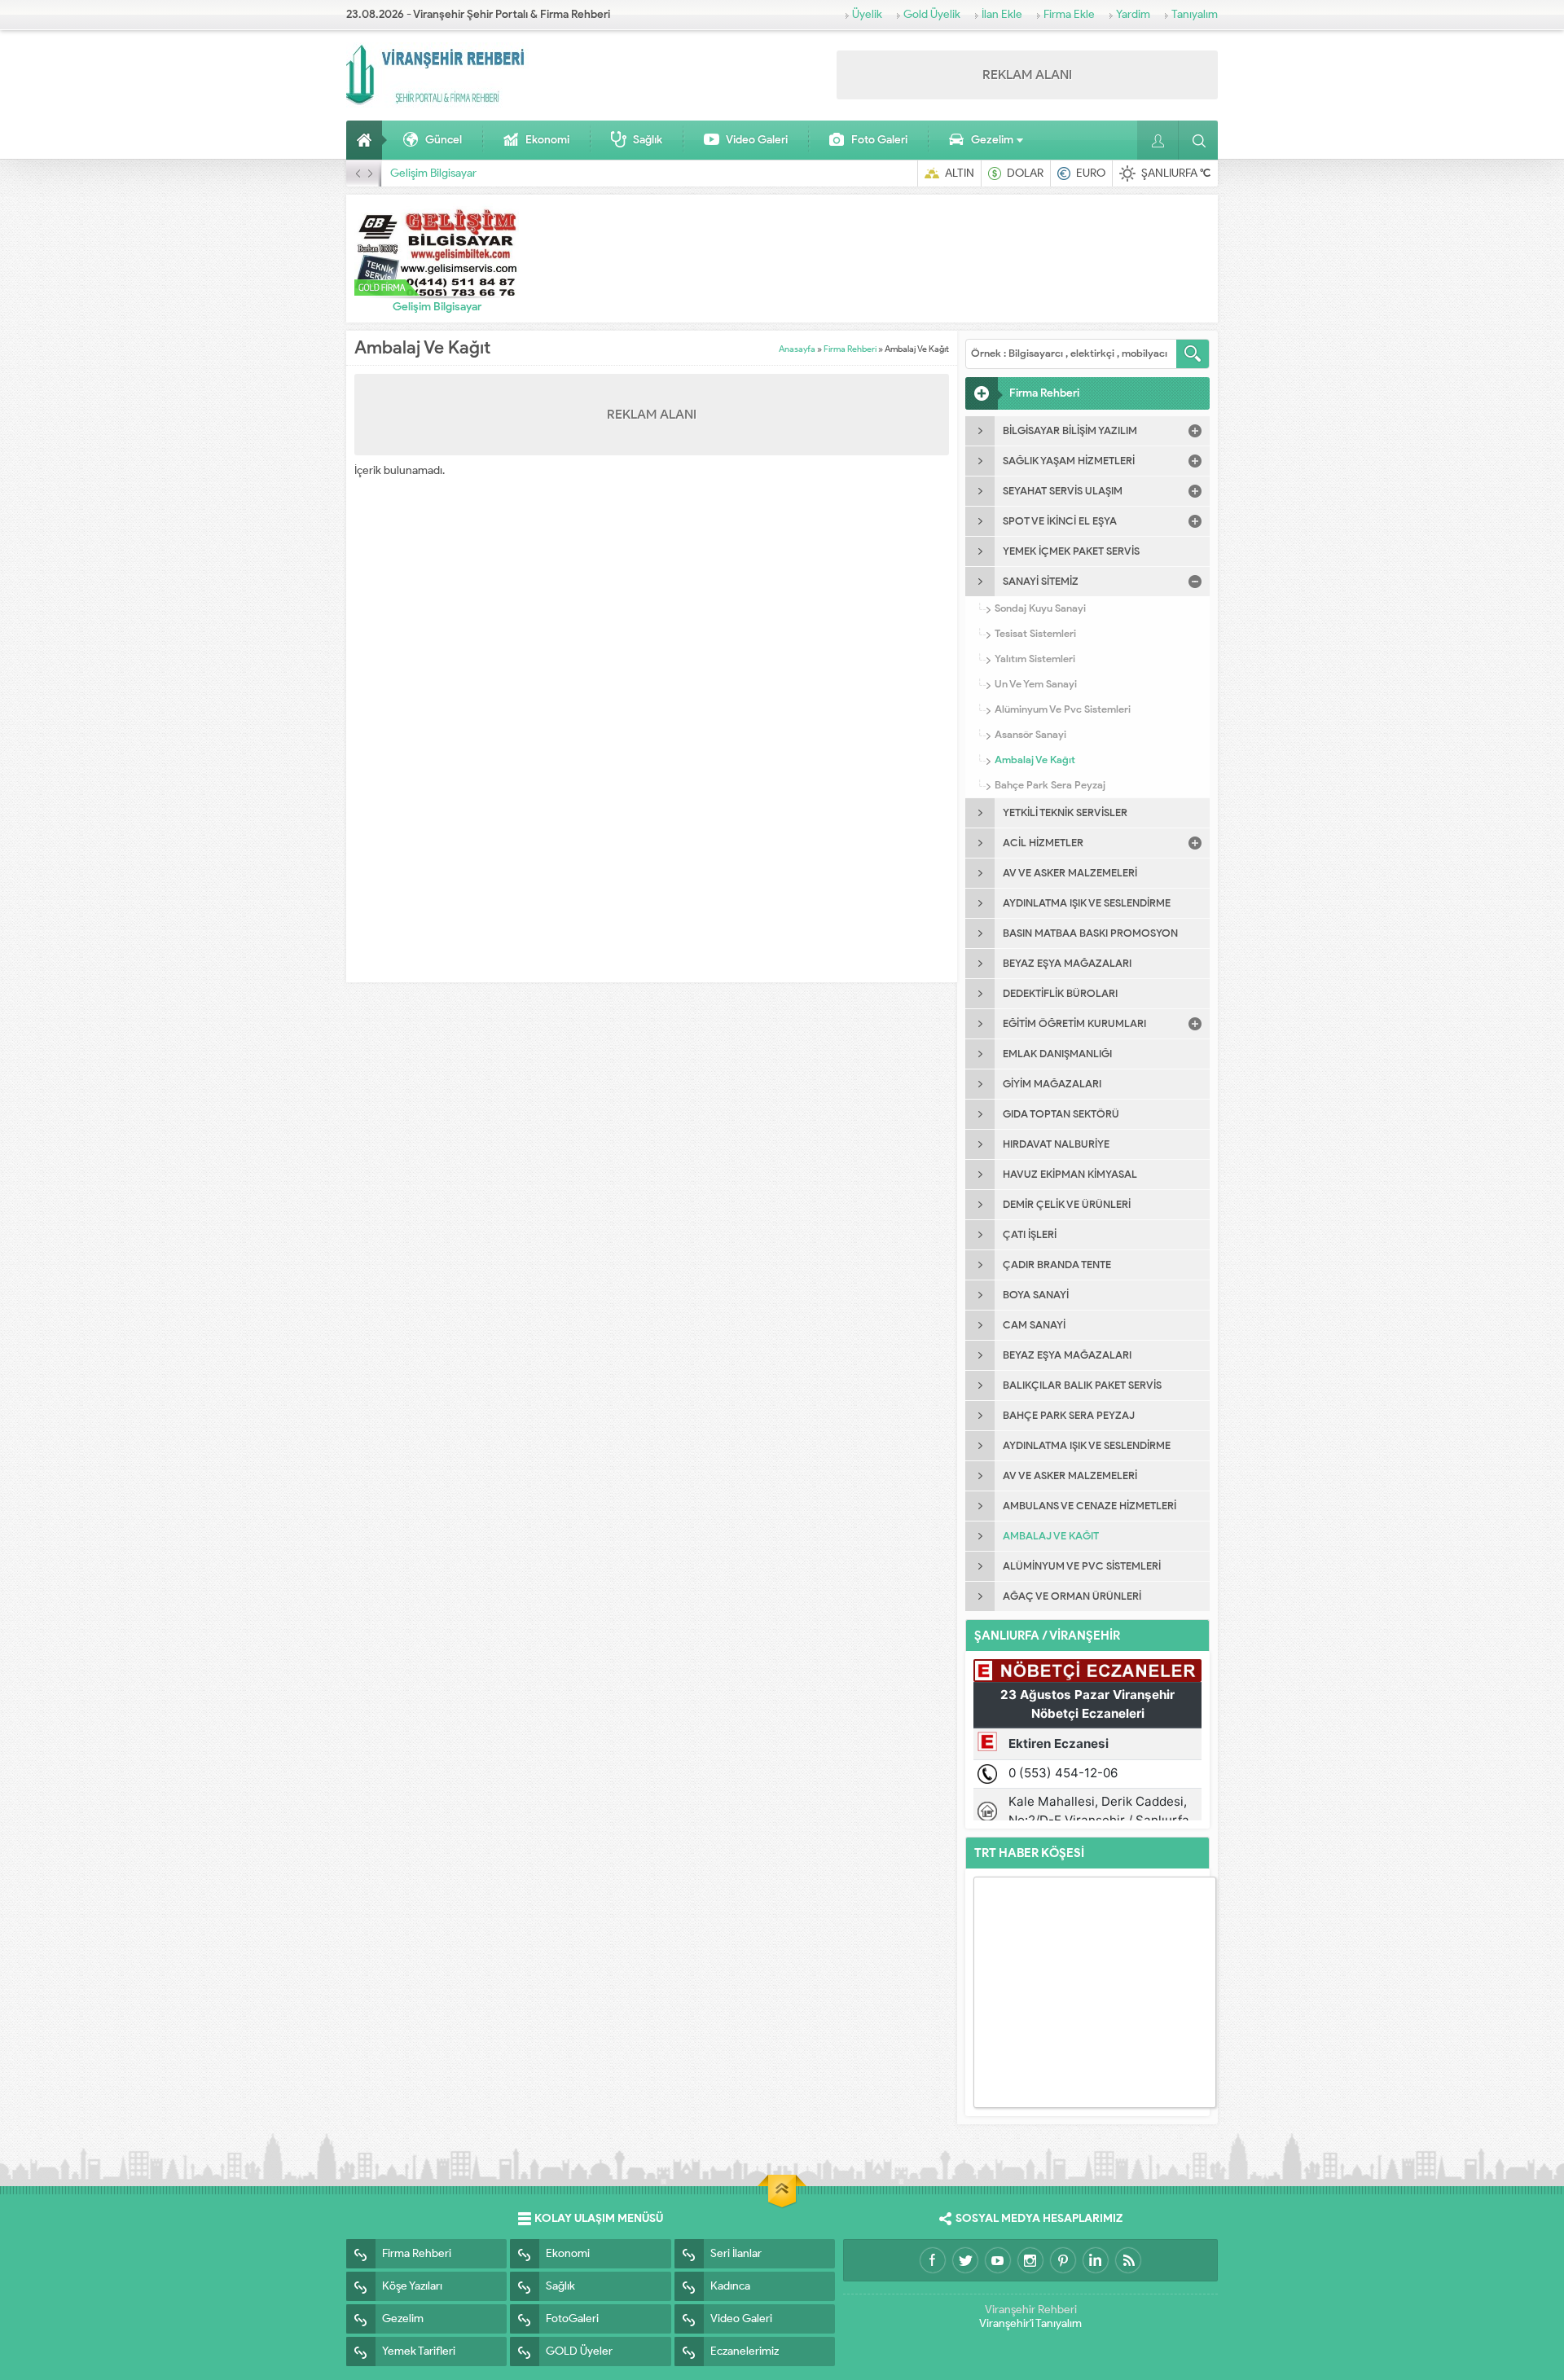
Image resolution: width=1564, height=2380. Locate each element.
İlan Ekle (1002, 14)
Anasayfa (367, 140)
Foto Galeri (879, 140)
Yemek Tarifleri (419, 2351)
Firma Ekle (1069, 14)
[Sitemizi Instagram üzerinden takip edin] (1030, 2260)
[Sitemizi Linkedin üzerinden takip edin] (1096, 2260)
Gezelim (992, 140)
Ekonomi (547, 140)
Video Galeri (757, 140)
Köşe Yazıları (412, 2286)
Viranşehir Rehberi (1031, 2310)
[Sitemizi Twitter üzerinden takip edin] (965, 2260)
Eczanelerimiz (745, 2351)
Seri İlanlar (736, 2253)
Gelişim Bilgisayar (433, 173)
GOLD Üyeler (579, 2351)
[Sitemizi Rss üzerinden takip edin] (1128, 2260)
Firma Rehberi (850, 349)
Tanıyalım (1195, 14)
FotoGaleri (572, 2319)
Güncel (444, 140)
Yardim (1133, 14)
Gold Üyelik (932, 14)
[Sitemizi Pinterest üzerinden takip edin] (1063, 2260)
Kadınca (730, 2286)
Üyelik (867, 14)
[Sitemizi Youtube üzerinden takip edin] (998, 2260)
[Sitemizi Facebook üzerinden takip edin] (933, 2260)
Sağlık (648, 140)
